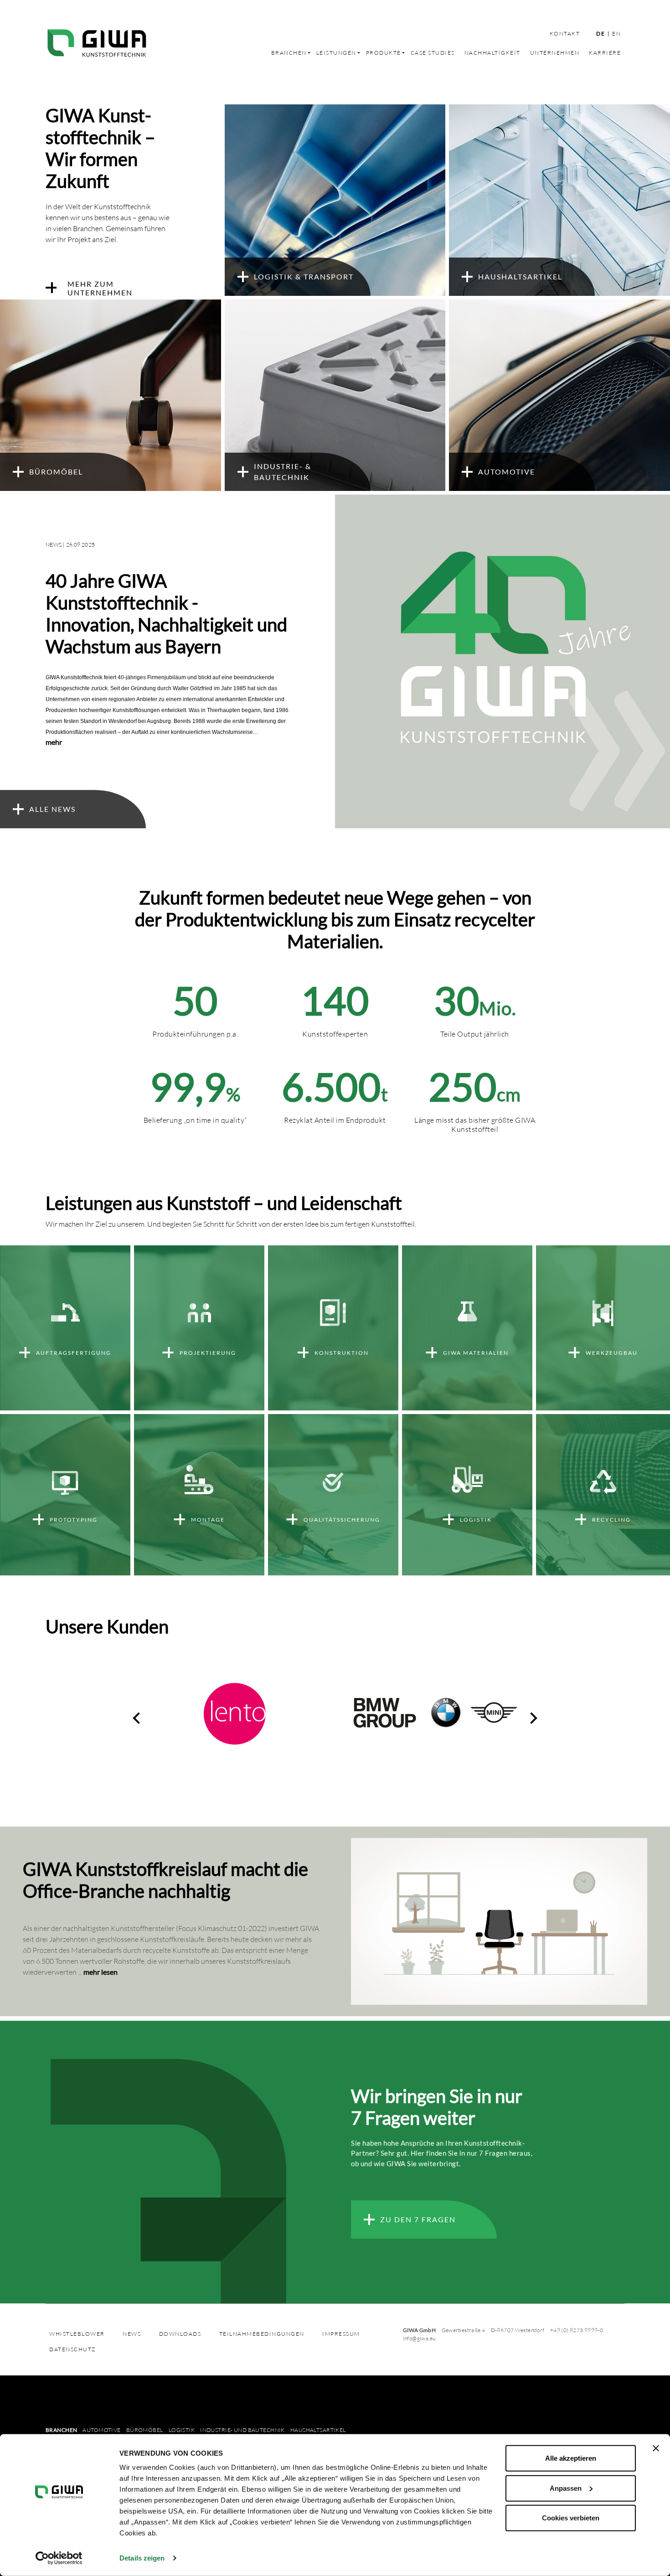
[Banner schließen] (656, 2448)
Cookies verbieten (571, 2518)
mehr (54, 742)
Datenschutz (73, 2349)
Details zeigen (142, 2558)
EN (616, 34)
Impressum (341, 2334)
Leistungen (336, 53)
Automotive (101, 2430)
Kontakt (565, 34)
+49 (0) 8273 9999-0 (577, 2330)
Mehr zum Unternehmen (100, 288)
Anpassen (566, 2488)
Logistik (182, 2430)
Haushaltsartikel (318, 2430)
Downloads (180, 2334)
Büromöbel (145, 2430)
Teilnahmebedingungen (262, 2334)
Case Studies (433, 53)
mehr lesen (100, 1972)
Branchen (289, 53)
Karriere (605, 53)
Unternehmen (555, 53)
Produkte (384, 53)
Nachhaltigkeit (492, 53)
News (132, 2334)
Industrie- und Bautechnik (242, 2430)
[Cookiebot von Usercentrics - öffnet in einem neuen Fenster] (59, 2558)
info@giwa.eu (419, 2338)
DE (600, 34)
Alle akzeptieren (571, 2458)
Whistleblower (77, 2334)
